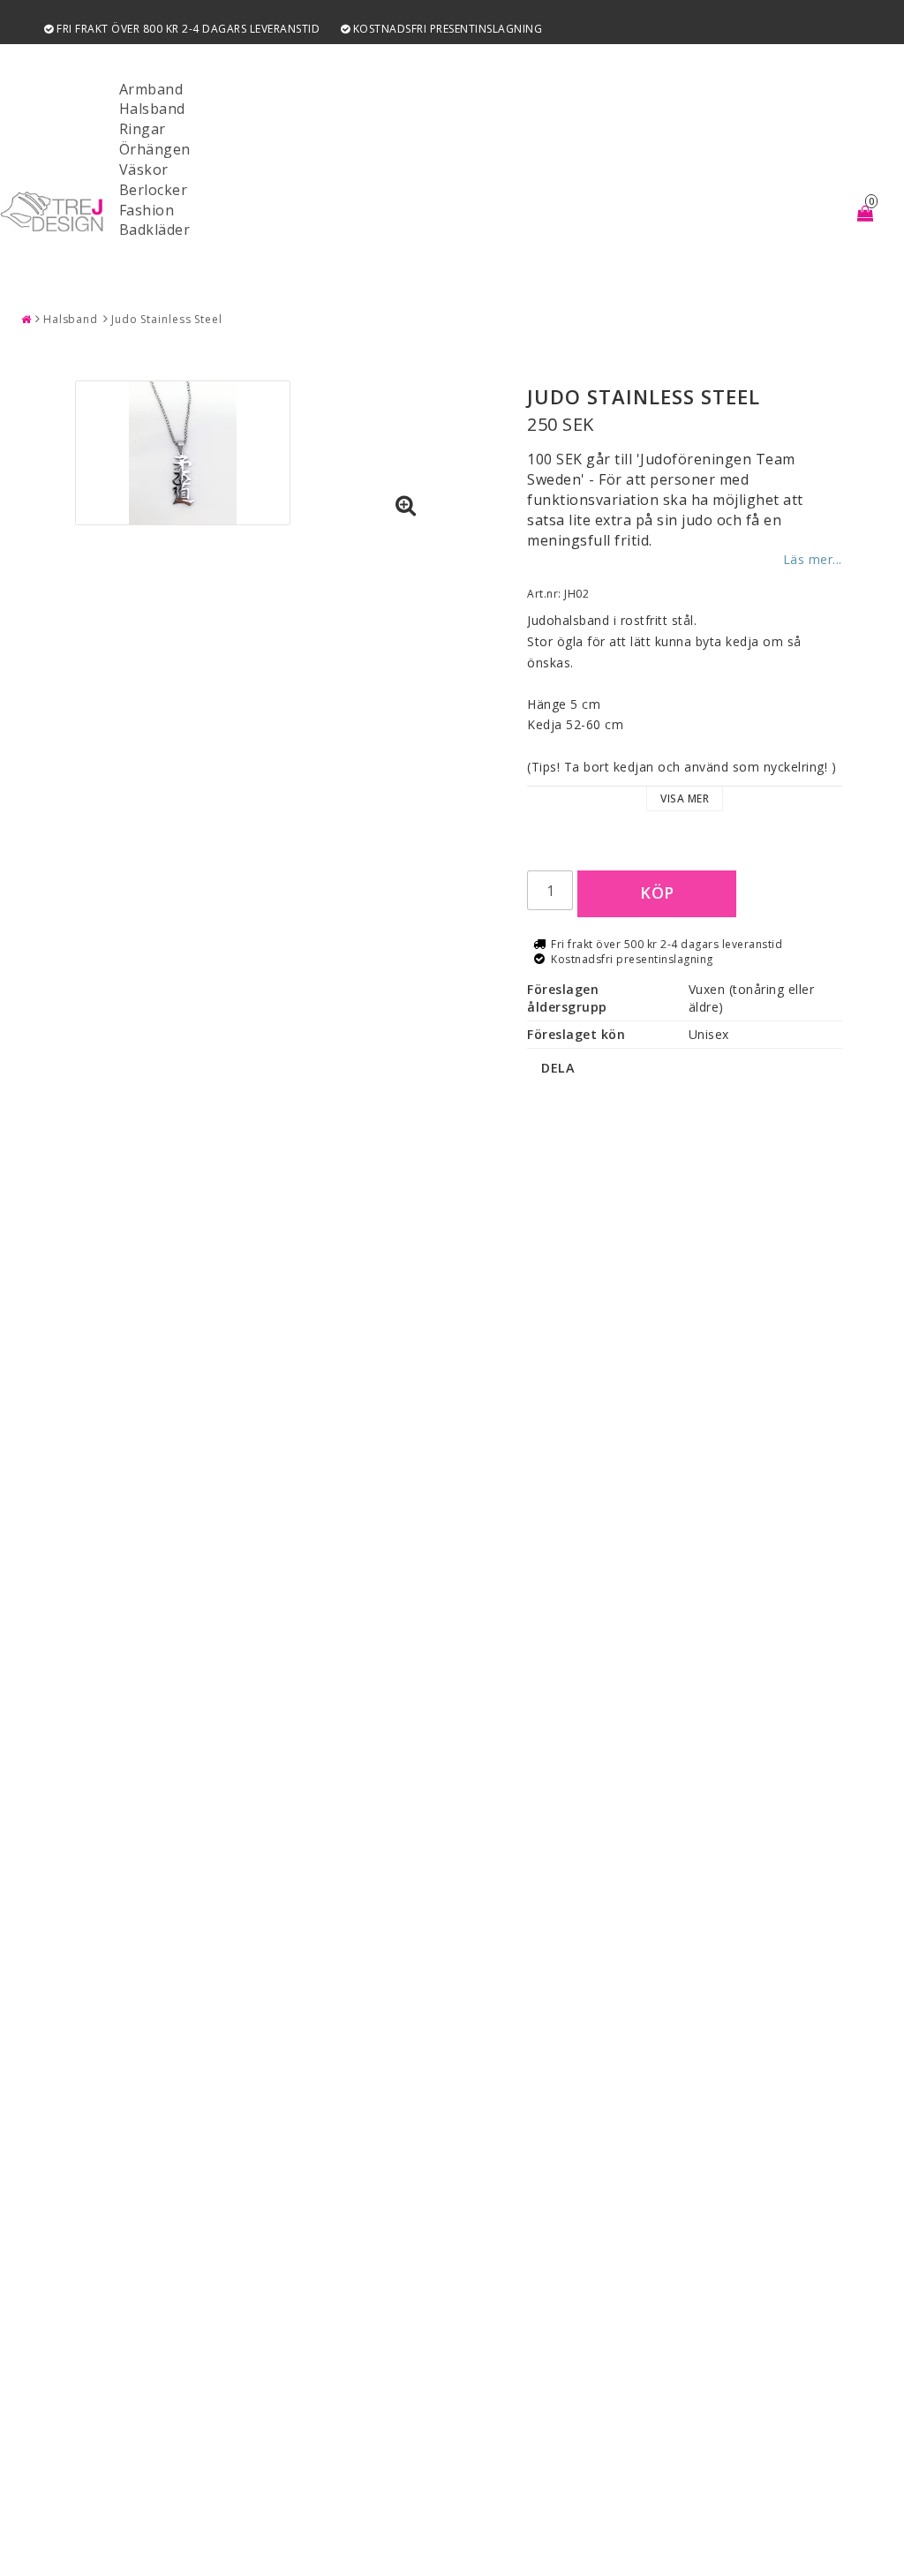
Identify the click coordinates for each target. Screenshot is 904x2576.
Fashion (147, 210)
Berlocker (154, 190)
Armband (151, 89)
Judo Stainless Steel (167, 319)
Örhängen (155, 149)
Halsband (152, 109)
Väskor (144, 169)
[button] (406, 506)
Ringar (143, 129)
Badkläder (155, 230)
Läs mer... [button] (813, 559)
